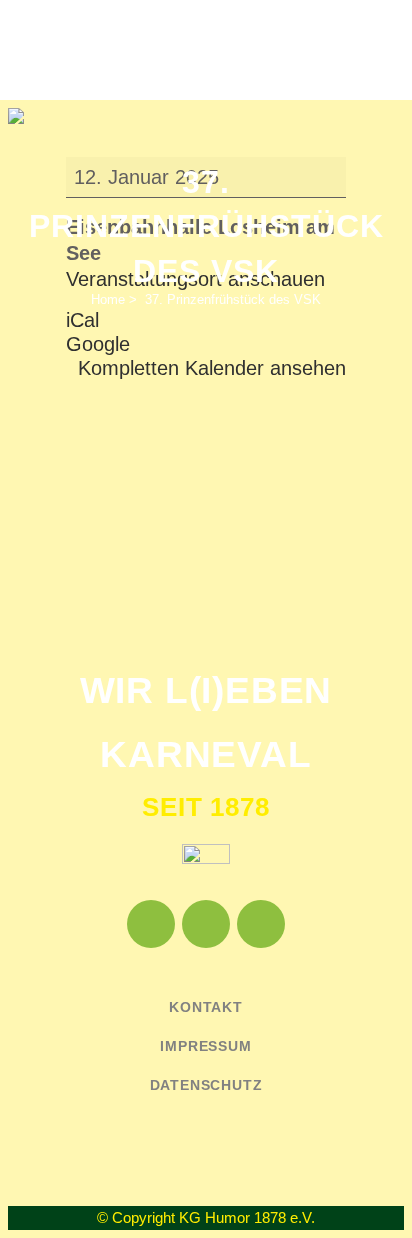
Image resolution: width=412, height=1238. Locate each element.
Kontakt (206, 1007)
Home (108, 299)
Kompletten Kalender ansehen (212, 368)
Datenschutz (206, 1085)
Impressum (205, 1046)
